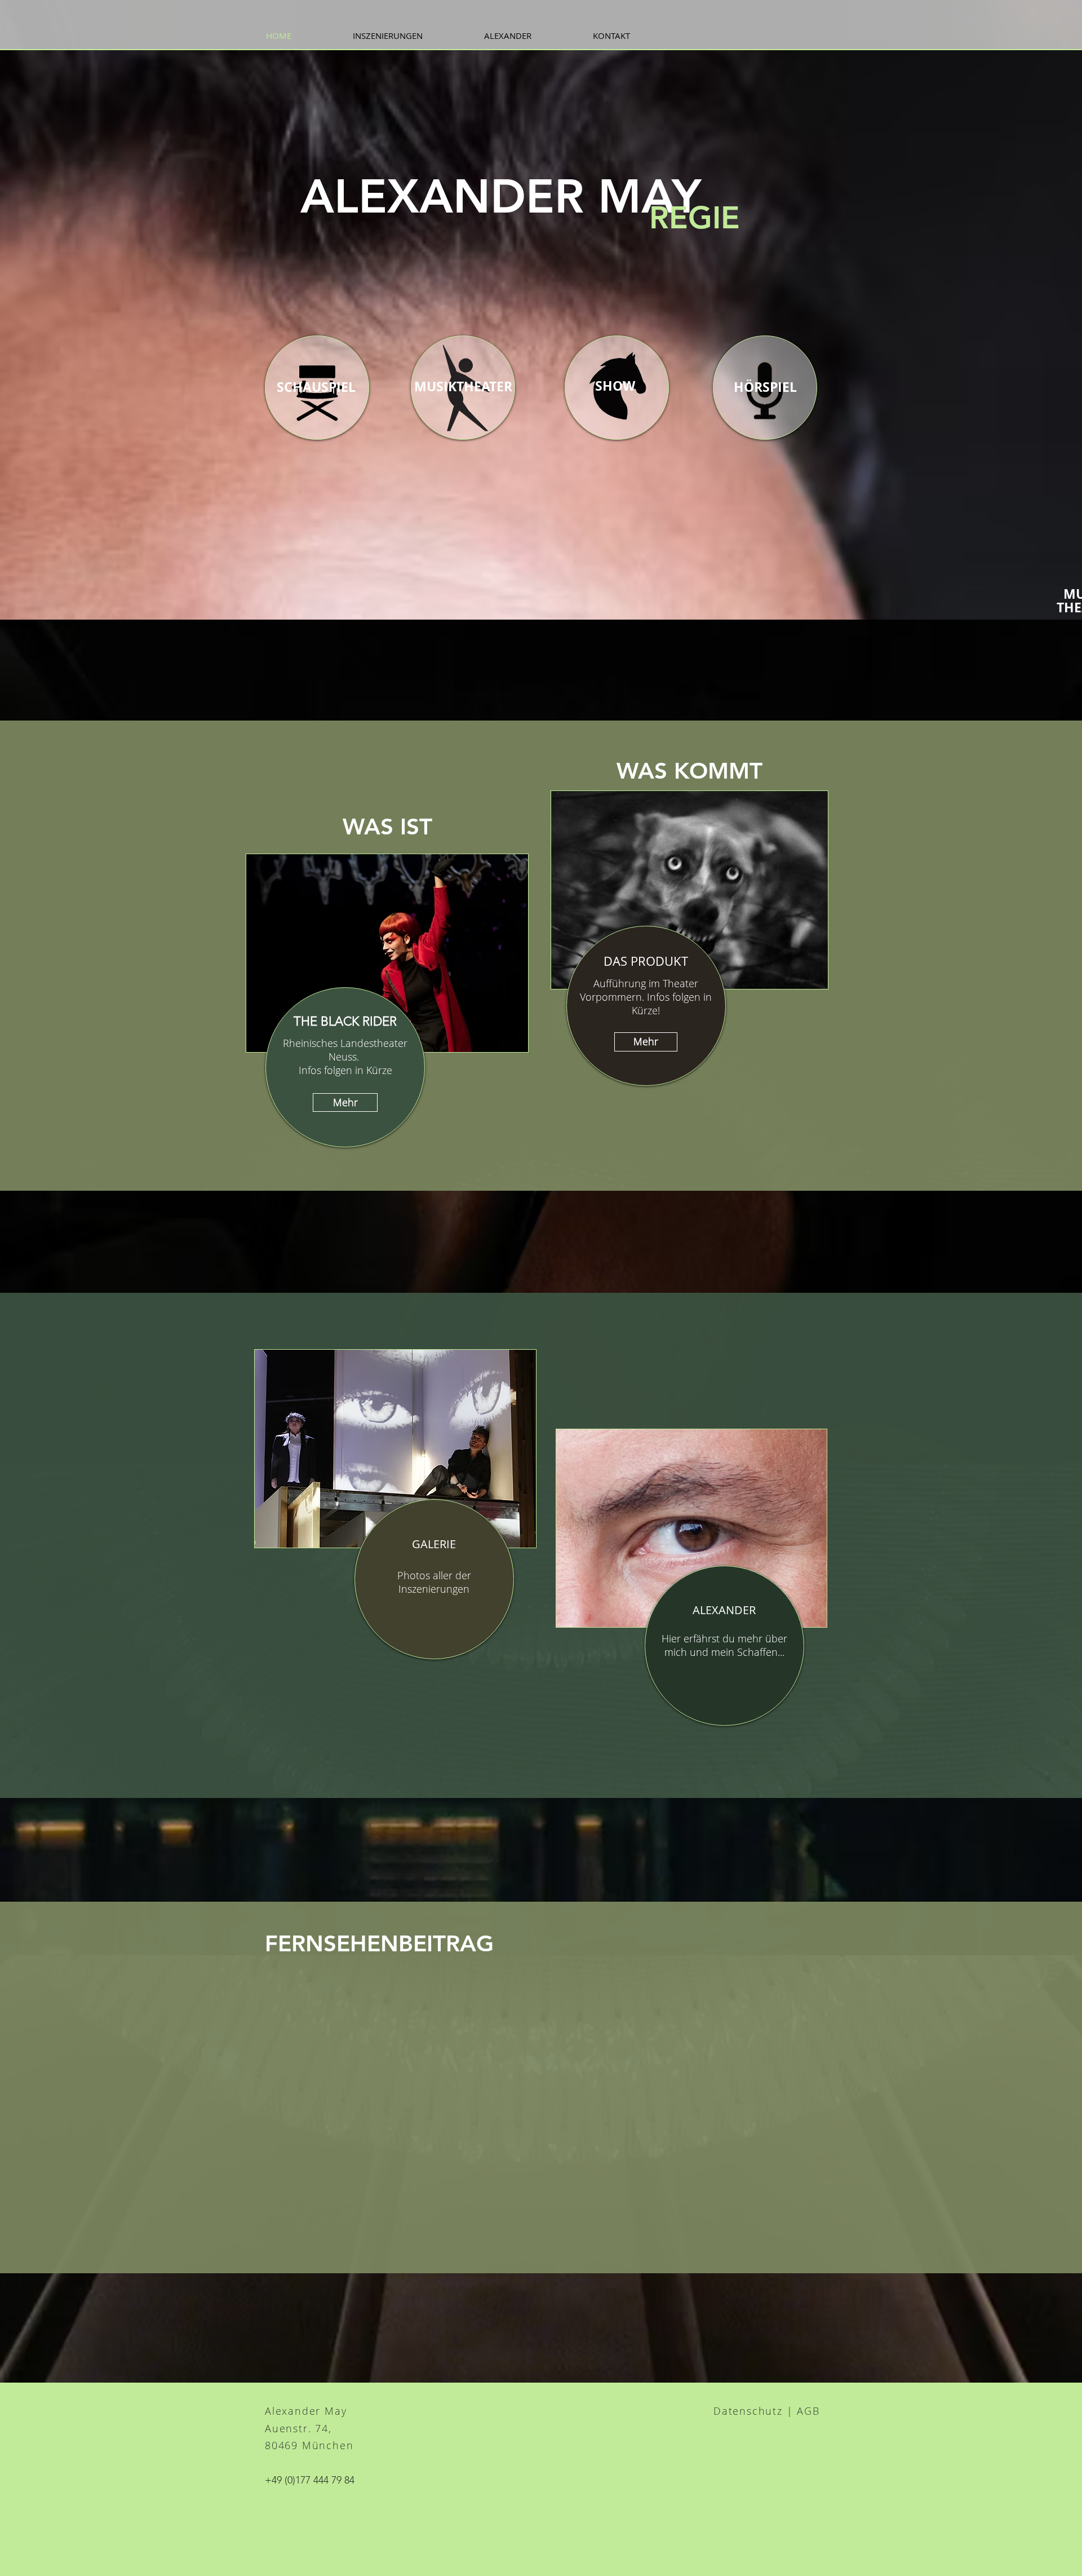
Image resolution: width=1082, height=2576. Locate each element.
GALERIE (434, 1544)
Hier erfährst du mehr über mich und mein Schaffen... (724, 1645)
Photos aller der (434, 1575)
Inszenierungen (434, 1589)
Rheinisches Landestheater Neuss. (345, 1050)
